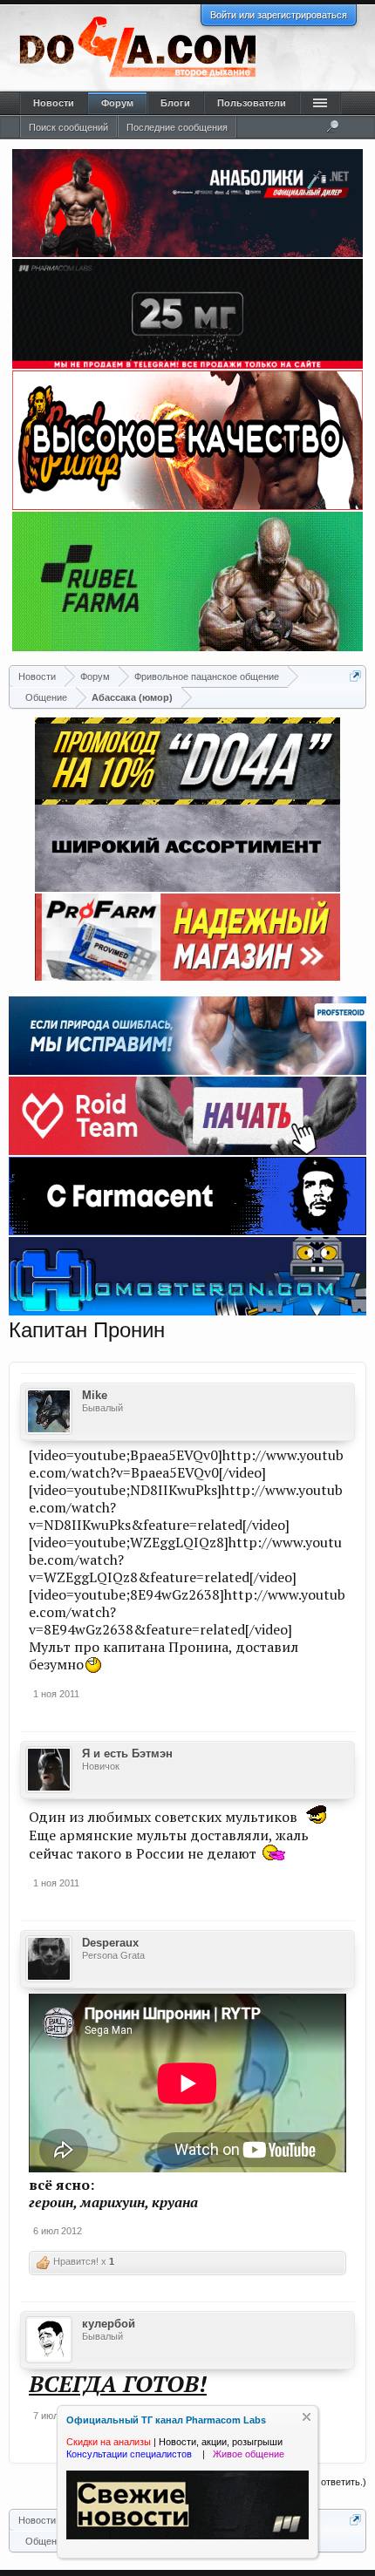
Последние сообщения (177, 127)
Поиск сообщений (68, 127)
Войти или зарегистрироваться (279, 15)
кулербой (109, 2324)
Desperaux (110, 1943)
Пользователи (252, 103)
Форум (117, 103)
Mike (95, 1395)
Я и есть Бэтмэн (127, 1754)
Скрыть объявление (307, 2417)
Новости (54, 103)
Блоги (175, 103)
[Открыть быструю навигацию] (355, 676)
